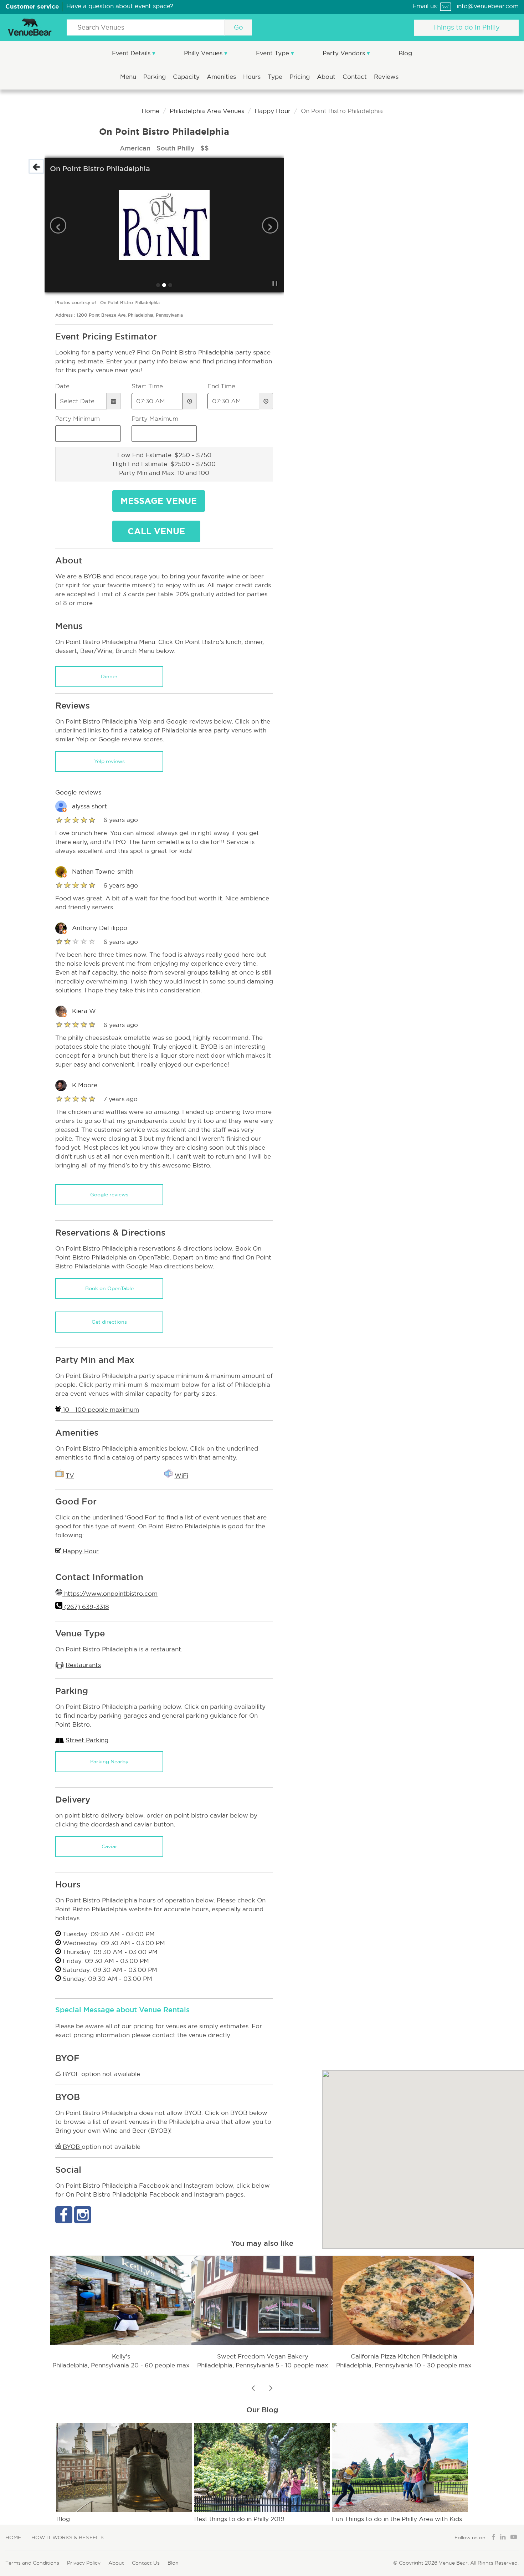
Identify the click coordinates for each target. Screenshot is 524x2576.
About (327, 77)
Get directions (109, 1322)
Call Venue (156, 531)
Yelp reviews (109, 761)
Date (62, 386)
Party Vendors (345, 53)
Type (276, 77)
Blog (405, 53)
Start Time (147, 386)
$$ (205, 148)
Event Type (273, 53)
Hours (253, 77)
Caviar (109, 1846)
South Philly (176, 148)
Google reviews (109, 1195)
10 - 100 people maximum (100, 1410)
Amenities (222, 77)
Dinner (109, 676)
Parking (155, 77)
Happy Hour (273, 111)
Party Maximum (155, 419)
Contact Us (146, 2563)
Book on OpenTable (109, 1288)
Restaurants (83, 1665)
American (136, 148)
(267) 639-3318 (86, 1607)
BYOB (71, 2147)
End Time (221, 386)
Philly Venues (204, 53)
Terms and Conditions (32, 2563)
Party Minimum (78, 419)
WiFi (181, 1476)
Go (238, 27)
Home (150, 111)
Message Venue (159, 501)
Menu (129, 77)
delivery (112, 1816)
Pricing (300, 77)
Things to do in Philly (466, 27)
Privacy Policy (84, 2563)
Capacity (187, 77)
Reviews (386, 77)
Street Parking (87, 1740)
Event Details (132, 53)
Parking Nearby (109, 1762)
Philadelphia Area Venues (207, 111)
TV (70, 1476)
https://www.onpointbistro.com (110, 1594)
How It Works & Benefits (68, 2537)
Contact (356, 77)
